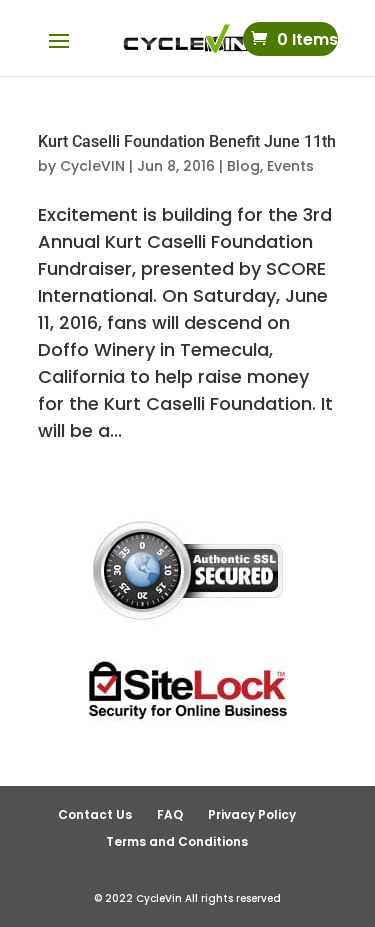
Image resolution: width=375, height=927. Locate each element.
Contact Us (95, 814)
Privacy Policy (252, 814)
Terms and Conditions (177, 841)
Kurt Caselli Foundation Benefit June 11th (187, 141)
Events (290, 166)
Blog (243, 166)
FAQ (170, 814)
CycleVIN (92, 166)
